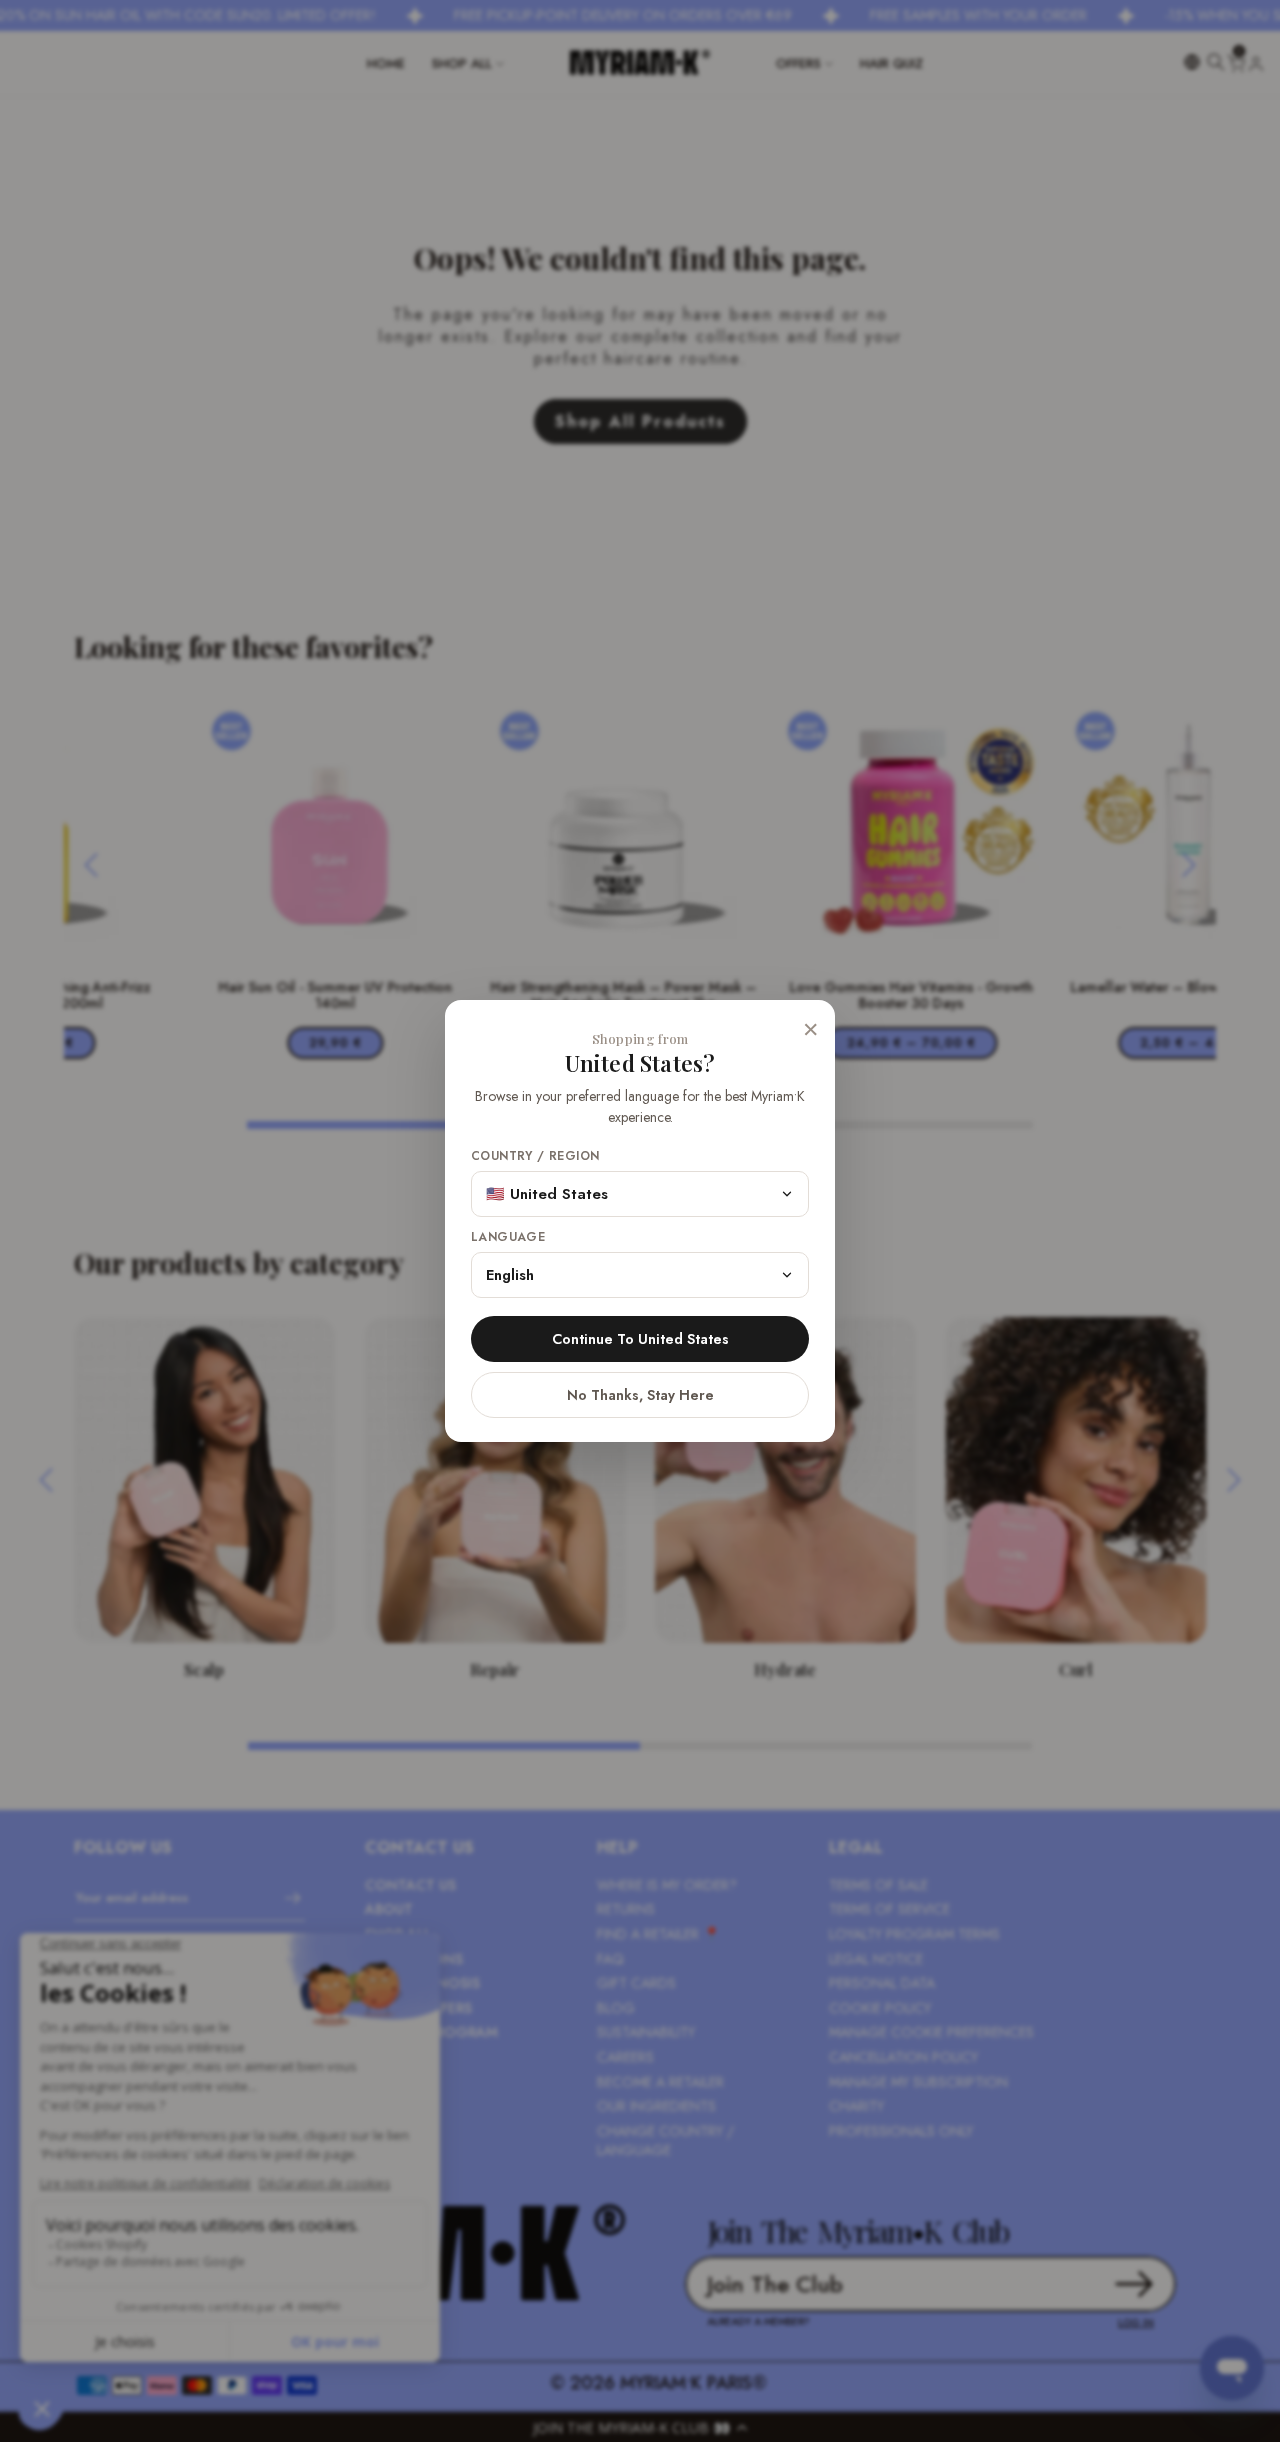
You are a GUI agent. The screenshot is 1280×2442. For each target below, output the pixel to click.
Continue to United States (640, 1339)
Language (508, 1237)
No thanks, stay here (640, 1395)
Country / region (535, 1156)
